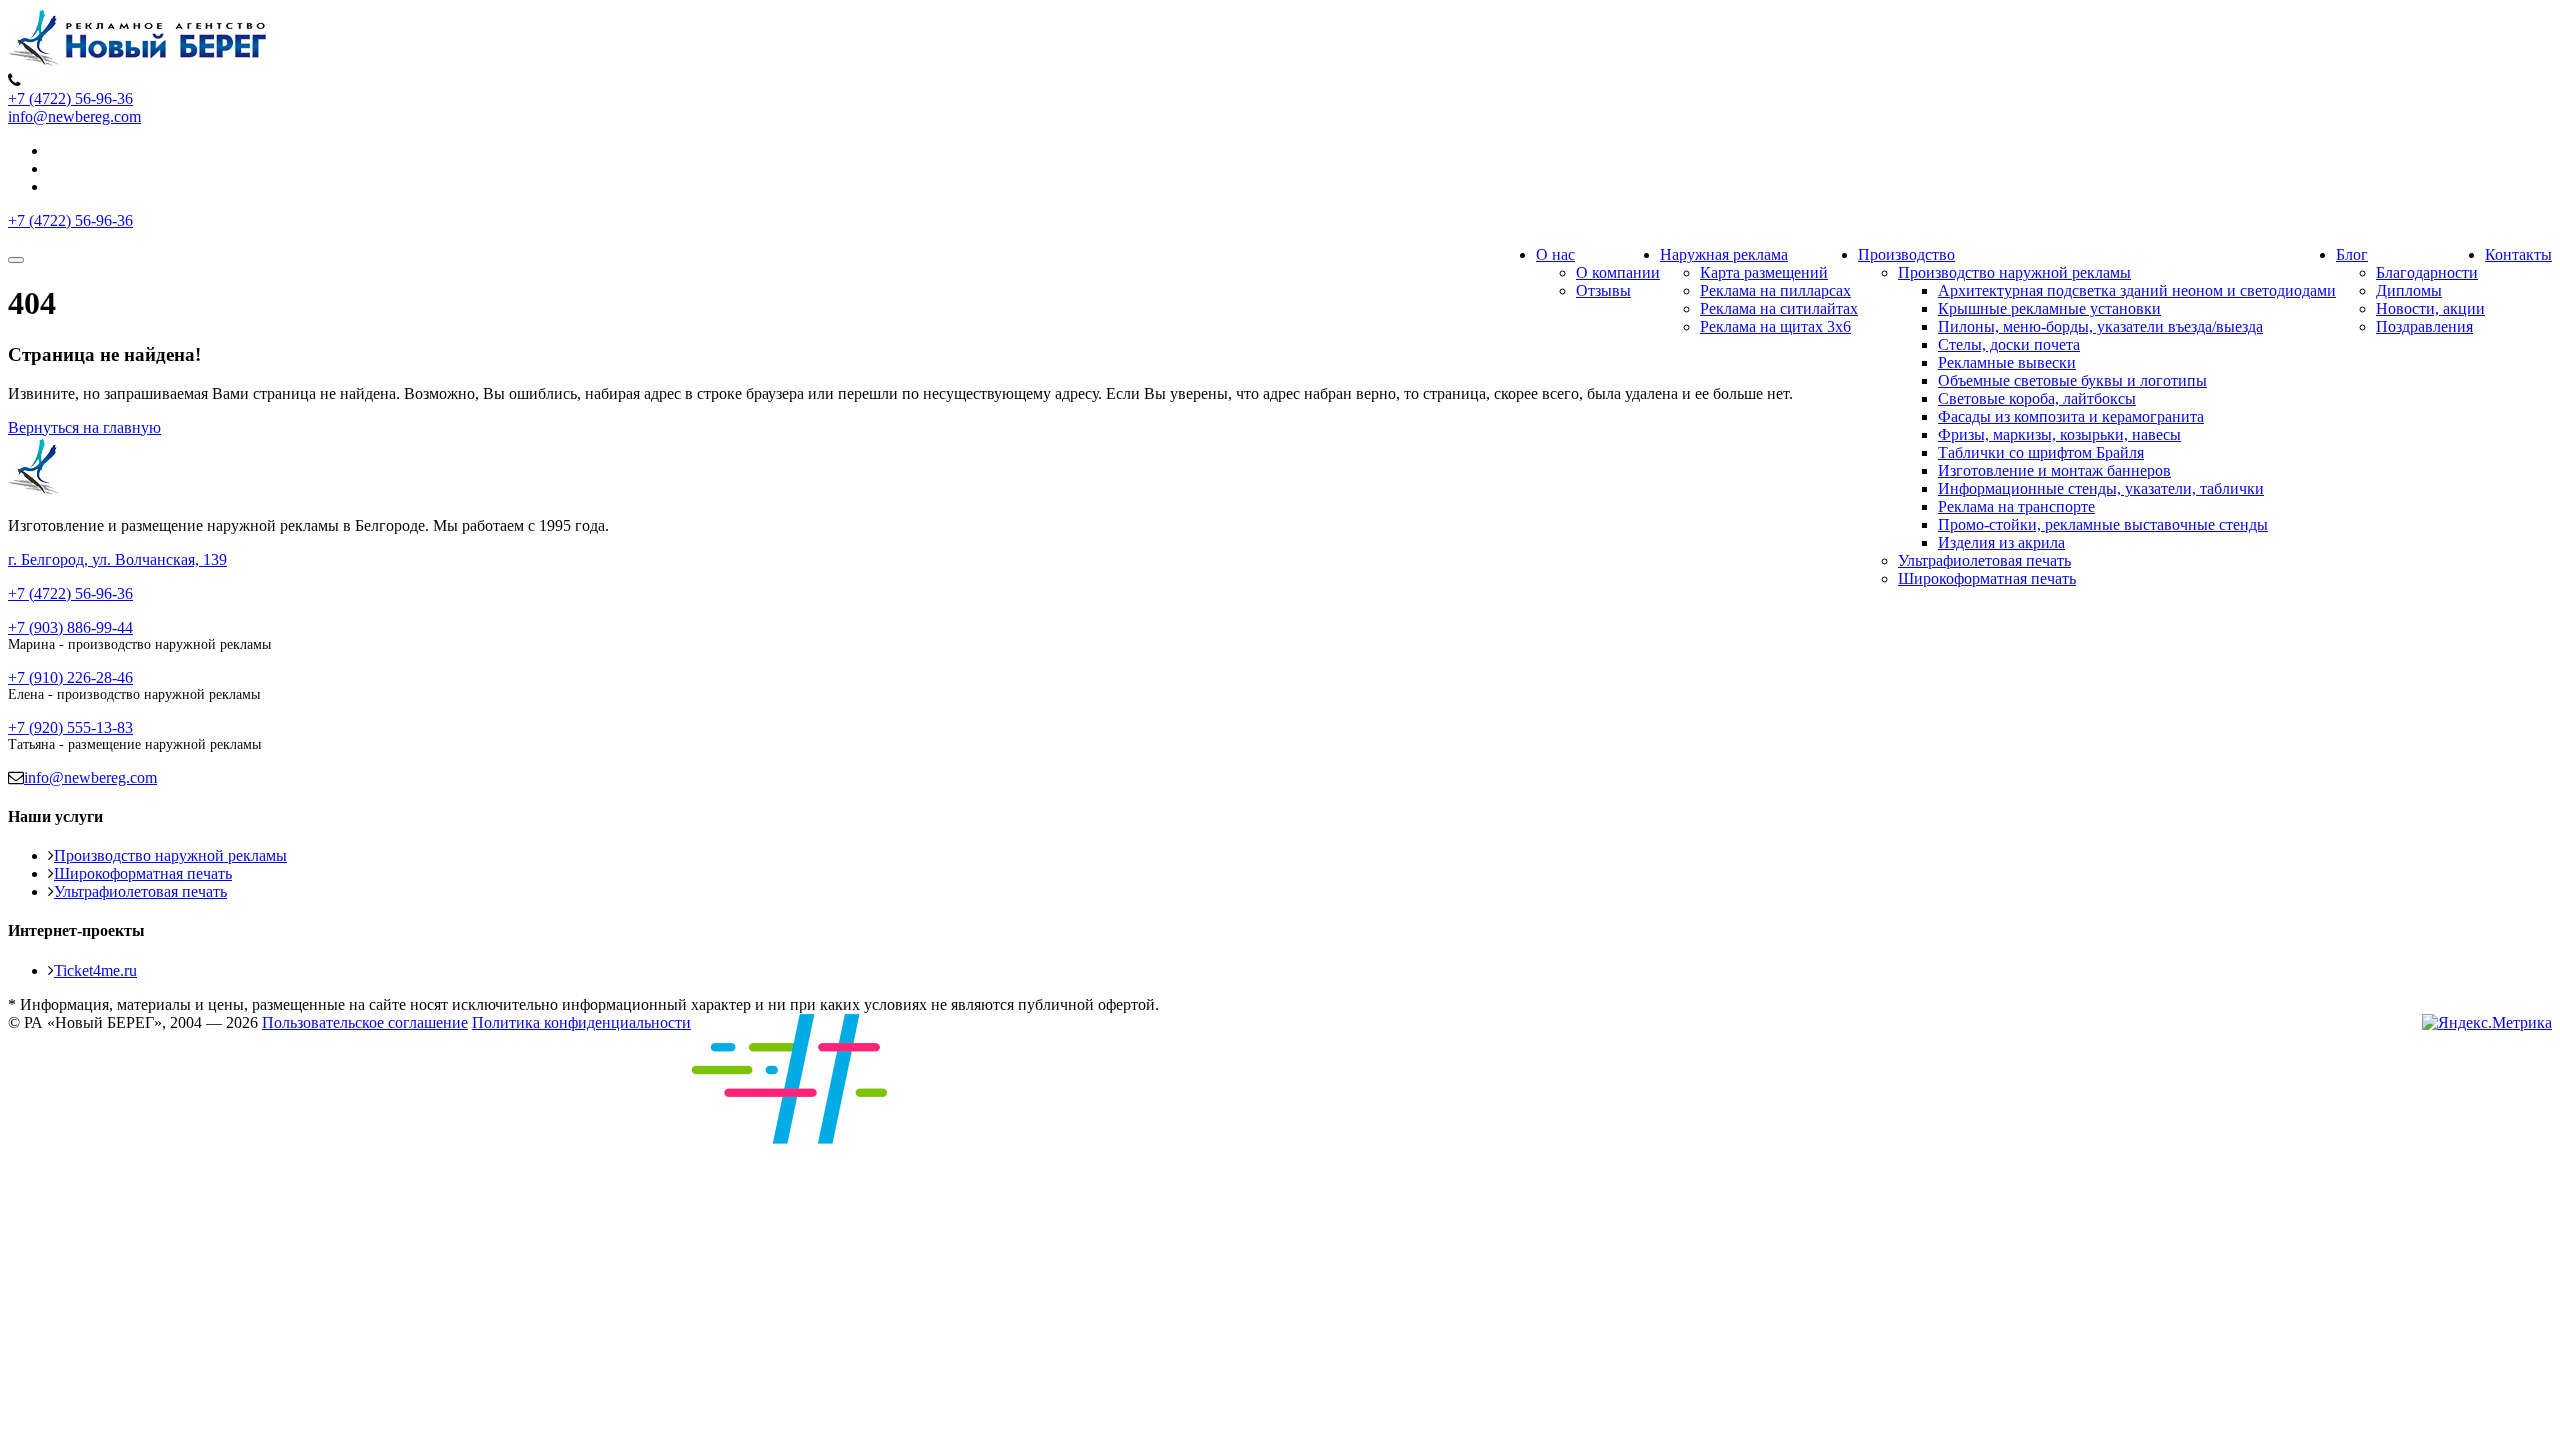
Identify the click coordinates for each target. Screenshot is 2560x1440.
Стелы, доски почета (2009, 344)
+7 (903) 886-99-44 (70, 627)
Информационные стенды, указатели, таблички (2101, 488)
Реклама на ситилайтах (1779, 308)
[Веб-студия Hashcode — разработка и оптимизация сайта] (891, 1138)
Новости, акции (2430, 308)
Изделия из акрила (2001, 542)
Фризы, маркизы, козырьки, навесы (2059, 434)
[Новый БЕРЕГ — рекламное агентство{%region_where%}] (138, 62)
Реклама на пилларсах (1775, 290)
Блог (2352, 254)
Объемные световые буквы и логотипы (2072, 380)
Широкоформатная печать (1987, 578)
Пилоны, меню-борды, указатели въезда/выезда (2100, 326)
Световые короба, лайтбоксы (2037, 398)
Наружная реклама (1724, 254)
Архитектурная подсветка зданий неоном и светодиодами (2137, 290)
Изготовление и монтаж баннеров (2054, 470)
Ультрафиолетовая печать (1984, 560)
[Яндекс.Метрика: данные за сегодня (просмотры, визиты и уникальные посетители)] (2487, 1023)
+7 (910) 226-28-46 (70, 677)
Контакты (2518, 254)
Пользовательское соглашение (365, 1022)
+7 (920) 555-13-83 (70, 727)
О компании (1618, 272)
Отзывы (1603, 290)
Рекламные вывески (2007, 362)
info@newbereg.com (74, 116)
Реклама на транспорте (2016, 506)
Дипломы (2409, 290)
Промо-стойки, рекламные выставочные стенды (2103, 524)
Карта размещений (1764, 272)
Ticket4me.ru (95, 970)
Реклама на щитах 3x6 (1775, 326)
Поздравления (2424, 326)
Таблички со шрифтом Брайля (2041, 452)
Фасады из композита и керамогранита (2071, 416)
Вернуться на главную (84, 427)
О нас (1555, 254)
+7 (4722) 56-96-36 (70, 98)
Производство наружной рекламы (2014, 272)
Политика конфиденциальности (581, 1022)
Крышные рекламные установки (2049, 308)
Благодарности (2427, 272)
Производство (1906, 254)
